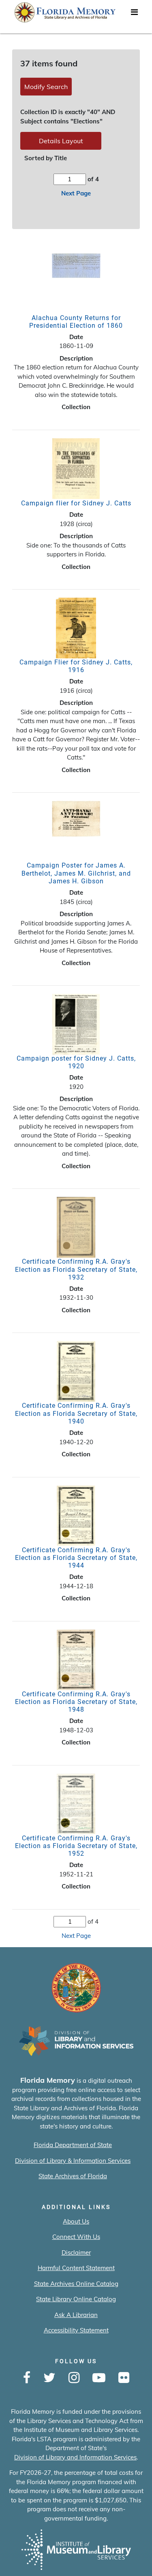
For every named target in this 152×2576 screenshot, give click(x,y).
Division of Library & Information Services (73, 2161)
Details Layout (61, 141)
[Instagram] (74, 2378)
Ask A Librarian (76, 2315)
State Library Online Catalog (76, 2299)
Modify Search (46, 87)
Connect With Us (76, 2237)
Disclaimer (76, 2252)
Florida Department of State (73, 2145)
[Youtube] (99, 2378)
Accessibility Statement (76, 2330)
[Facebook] (27, 2378)
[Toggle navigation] (134, 14)
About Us (76, 2221)
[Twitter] (49, 2378)
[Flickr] (124, 2378)
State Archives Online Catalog (76, 2284)
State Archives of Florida (73, 2176)
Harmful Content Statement (76, 2268)
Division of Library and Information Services (75, 2457)
